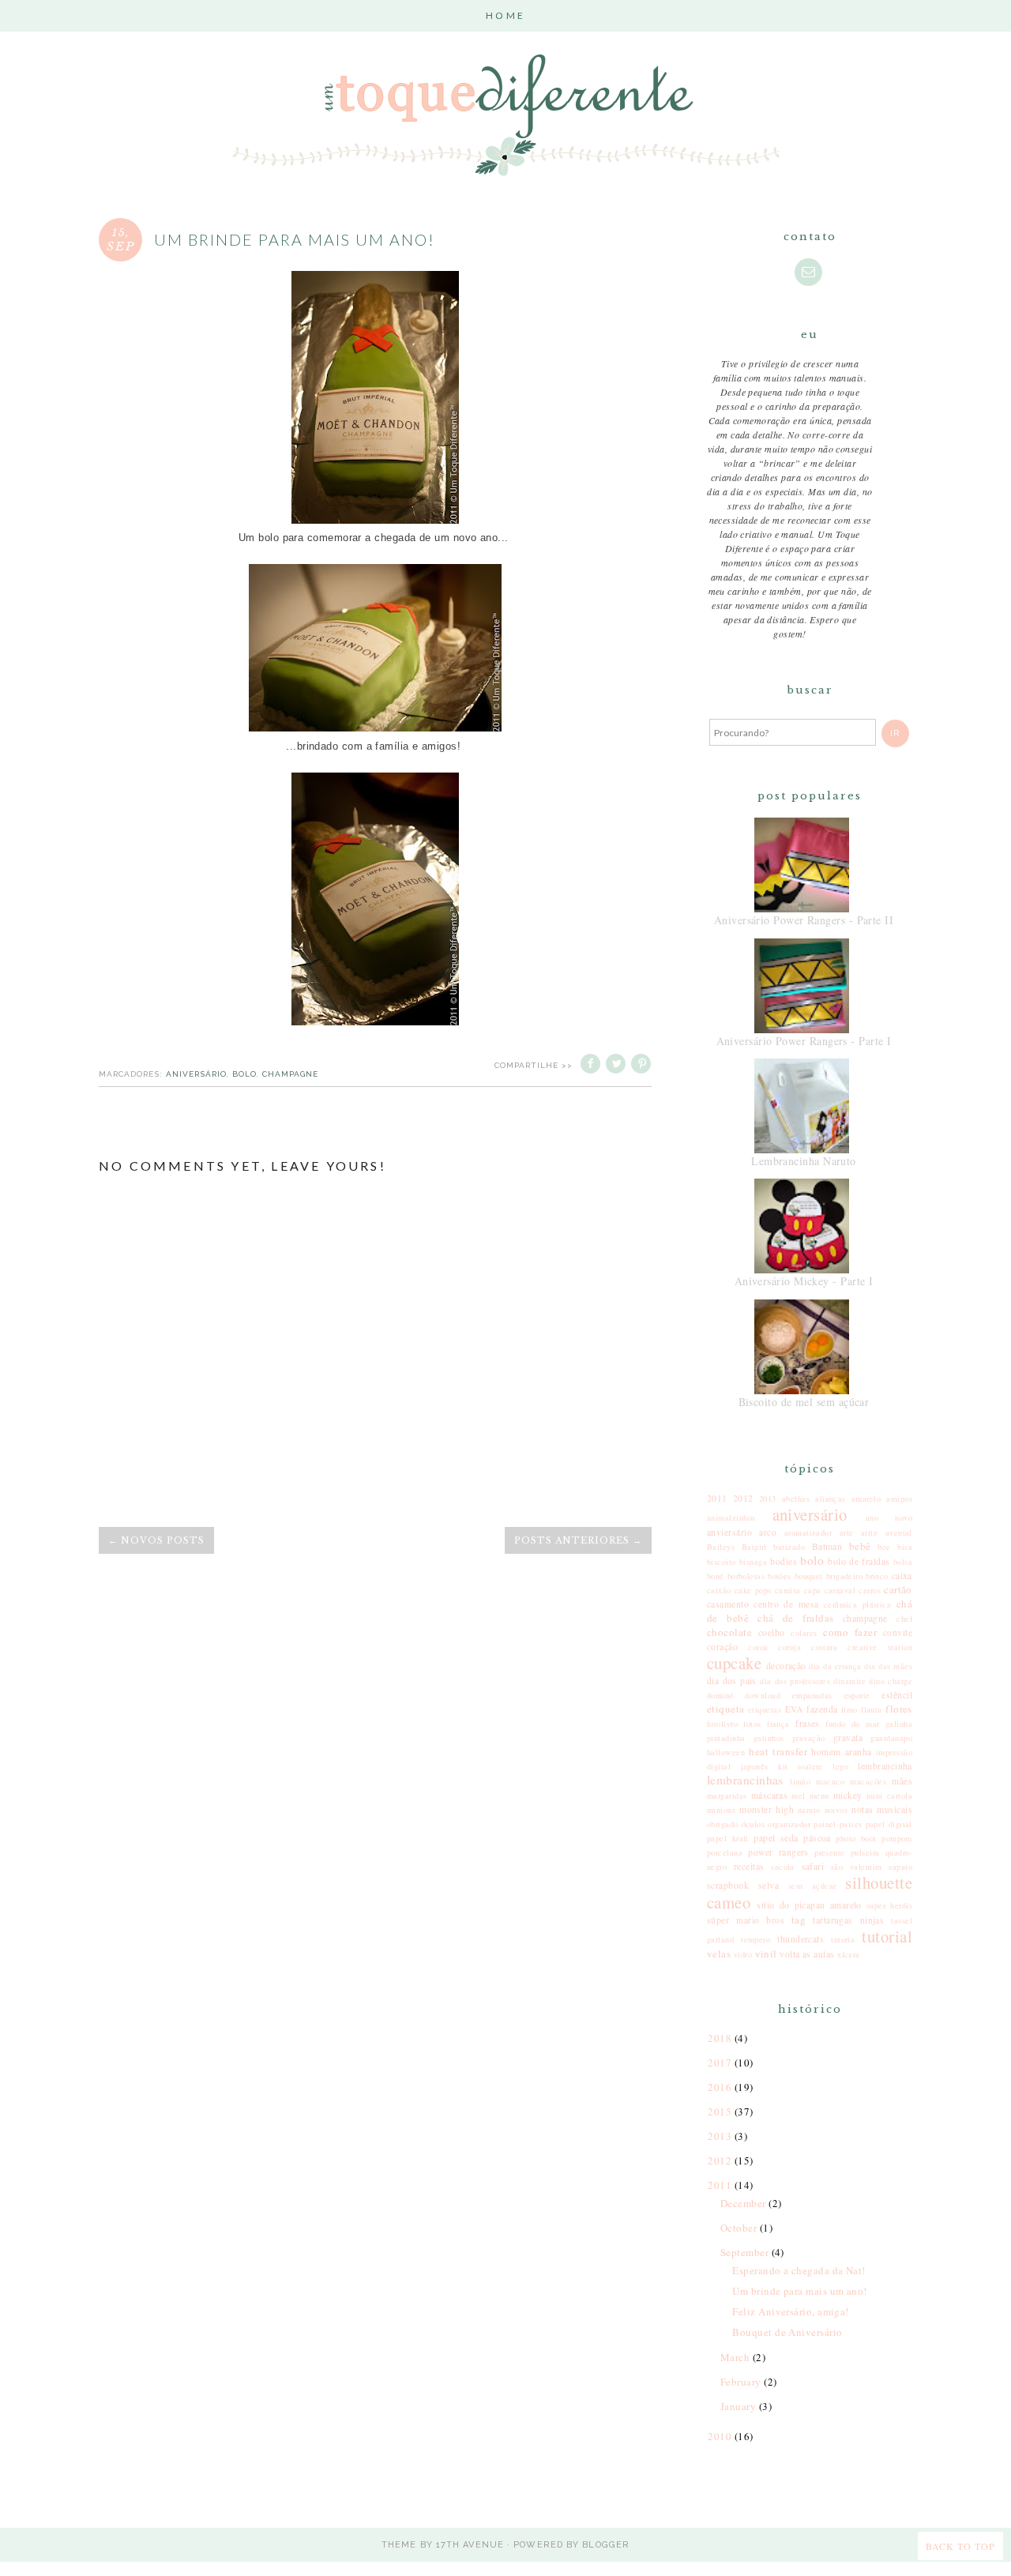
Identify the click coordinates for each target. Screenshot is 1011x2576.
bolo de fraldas (859, 1561)
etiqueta (726, 1709)
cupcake (734, 1663)
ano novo (889, 1517)
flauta (872, 1709)
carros (870, 1590)
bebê (860, 1546)
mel (798, 1796)
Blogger (606, 2545)
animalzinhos (731, 1517)
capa (813, 1590)
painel (825, 1824)
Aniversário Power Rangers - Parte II (804, 920)
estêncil (897, 1695)
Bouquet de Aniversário (787, 2332)
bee (884, 1547)
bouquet (809, 1576)
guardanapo (891, 1738)
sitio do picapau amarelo (809, 1905)
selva (769, 1885)
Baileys (721, 1547)
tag (799, 1920)
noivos (836, 1810)
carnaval (840, 1590)
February (742, 2382)
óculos (754, 1824)
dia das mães (888, 1666)
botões (780, 1576)
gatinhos (769, 1738)
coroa (758, 1647)
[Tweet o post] (617, 1065)
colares (804, 1633)
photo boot (856, 1838)
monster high (767, 1809)
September (746, 2252)
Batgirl (754, 1547)
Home (505, 15)
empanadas (812, 1695)
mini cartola (889, 1796)
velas (719, 1954)
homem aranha (841, 1752)
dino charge (891, 1681)
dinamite (849, 1681)
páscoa (817, 1838)
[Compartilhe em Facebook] (592, 1065)
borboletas (746, 1576)
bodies (784, 1561)
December (744, 2203)
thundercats (801, 1939)
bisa (905, 1547)
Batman (827, 1546)
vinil (766, 1954)
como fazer (850, 1632)
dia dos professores (795, 1681)
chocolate (729, 1632)
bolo (244, 1074)
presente (830, 1852)
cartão (898, 1589)
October (740, 2228)
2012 (743, 1498)
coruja (789, 1647)
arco (768, 1532)
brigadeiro (845, 1576)
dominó (720, 1695)
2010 (721, 2436)
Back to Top (960, 2546)
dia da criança (835, 1666)
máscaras (770, 1795)
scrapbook (728, 1885)
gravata (848, 1737)
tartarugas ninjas (848, 1920)
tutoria (843, 1939)
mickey (848, 1795)
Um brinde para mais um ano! (799, 2291)
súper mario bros (746, 1920)
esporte (857, 1695)
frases (808, 1723)
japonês (755, 1766)
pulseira (865, 1852)
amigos (899, 1499)
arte (847, 1532)
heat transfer (778, 1751)
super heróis (889, 1905)
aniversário (196, 1074)
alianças (831, 1499)
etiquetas (765, 1709)
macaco (830, 1781)
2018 (721, 2038)
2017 (721, 2063)
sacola (783, 1867)
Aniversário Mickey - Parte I (804, 1281)
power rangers (778, 1852)
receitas (749, 1866)
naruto (809, 1810)
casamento (728, 1604)
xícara (849, 1954)
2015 (721, 2112)
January (740, 2406)
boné (716, 1576)
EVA (794, 1709)
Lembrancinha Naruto (804, 1161)
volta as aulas (807, 1954)
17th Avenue (470, 2545)
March (737, 2357)
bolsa (903, 1562)
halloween (726, 1752)
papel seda (776, 1838)
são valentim (857, 1867)
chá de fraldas (795, 1618)
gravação (809, 1738)
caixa (902, 1576)
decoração (786, 1666)
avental (899, 1532)
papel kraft (728, 1838)
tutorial (887, 1936)
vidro (743, 1954)
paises (851, 1824)
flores (899, 1709)
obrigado (723, 1824)
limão (800, 1781)
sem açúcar (812, 1886)
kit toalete (801, 1766)
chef (904, 1619)
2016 (721, 2087)
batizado (789, 1547)
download (763, 1695)
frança (778, 1724)
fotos (752, 1724)
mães (902, 1781)
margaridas (727, 1796)
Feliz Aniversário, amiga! (790, 2311)
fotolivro (722, 1724)
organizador (789, 1824)
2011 (717, 1498)
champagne (290, 1074)
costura (824, 1647)
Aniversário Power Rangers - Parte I (804, 1041)
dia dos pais (732, 1681)
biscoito (722, 1562)
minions (721, 1810)
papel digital (889, 1824)
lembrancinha (885, 1766)
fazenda (822, 1709)
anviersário (729, 1532)
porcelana (725, 1852)
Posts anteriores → (578, 1540)
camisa (788, 1590)
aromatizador (808, 1532)
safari (813, 1866)
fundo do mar (852, 1724)
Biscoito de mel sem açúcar (804, 1402)
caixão (719, 1590)
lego (840, 1766)
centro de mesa (786, 1604)
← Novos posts (156, 1540)
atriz (869, 1532)
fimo (849, 1709)
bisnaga (753, 1562)
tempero (755, 1939)
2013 (768, 1499)
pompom (897, 1838)
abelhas (796, 1499)
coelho (772, 1632)
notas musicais (882, 1809)
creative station (880, 1647)
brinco (877, 1576)
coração (722, 1647)
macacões (868, 1781)
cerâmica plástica (858, 1604)
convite (898, 1632)
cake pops (753, 1590)
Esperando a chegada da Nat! (799, 2270)
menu (819, 1796)
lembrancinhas (745, 1780)
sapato (900, 1867)
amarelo (866, 1499)
